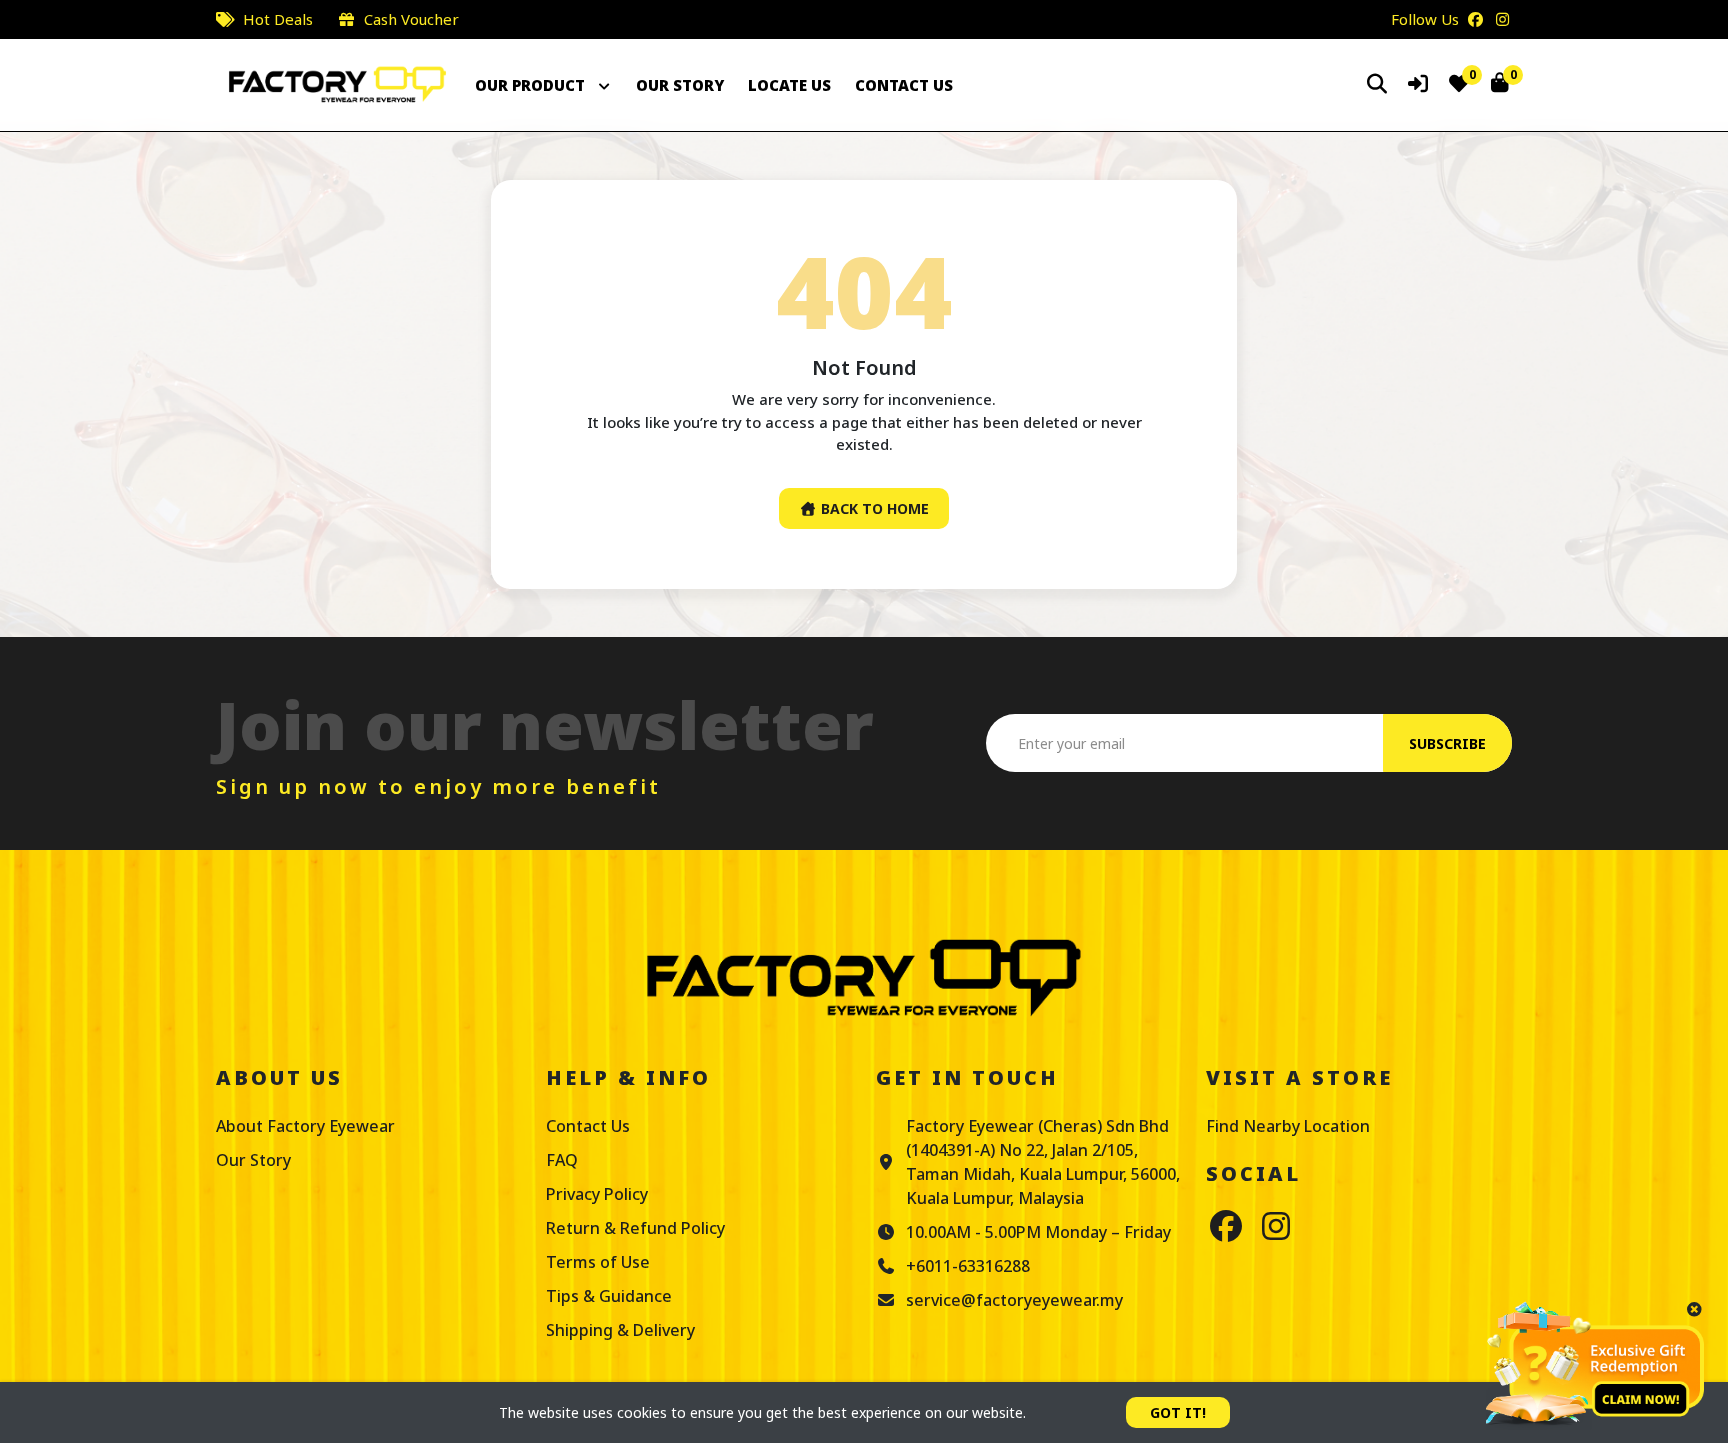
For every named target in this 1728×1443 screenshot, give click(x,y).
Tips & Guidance (609, 1296)
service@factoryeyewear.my (1014, 1300)
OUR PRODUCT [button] (532, 85)
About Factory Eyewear (305, 1126)
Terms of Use (598, 1262)
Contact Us (588, 1126)
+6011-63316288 (968, 1266)
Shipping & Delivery (620, 1330)
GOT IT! (1178, 1412)
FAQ (562, 1160)
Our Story (253, 1160)
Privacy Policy (597, 1194)
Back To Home (873, 508)
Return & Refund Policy (635, 1228)
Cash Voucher (411, 19)
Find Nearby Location (1288, 1126)
